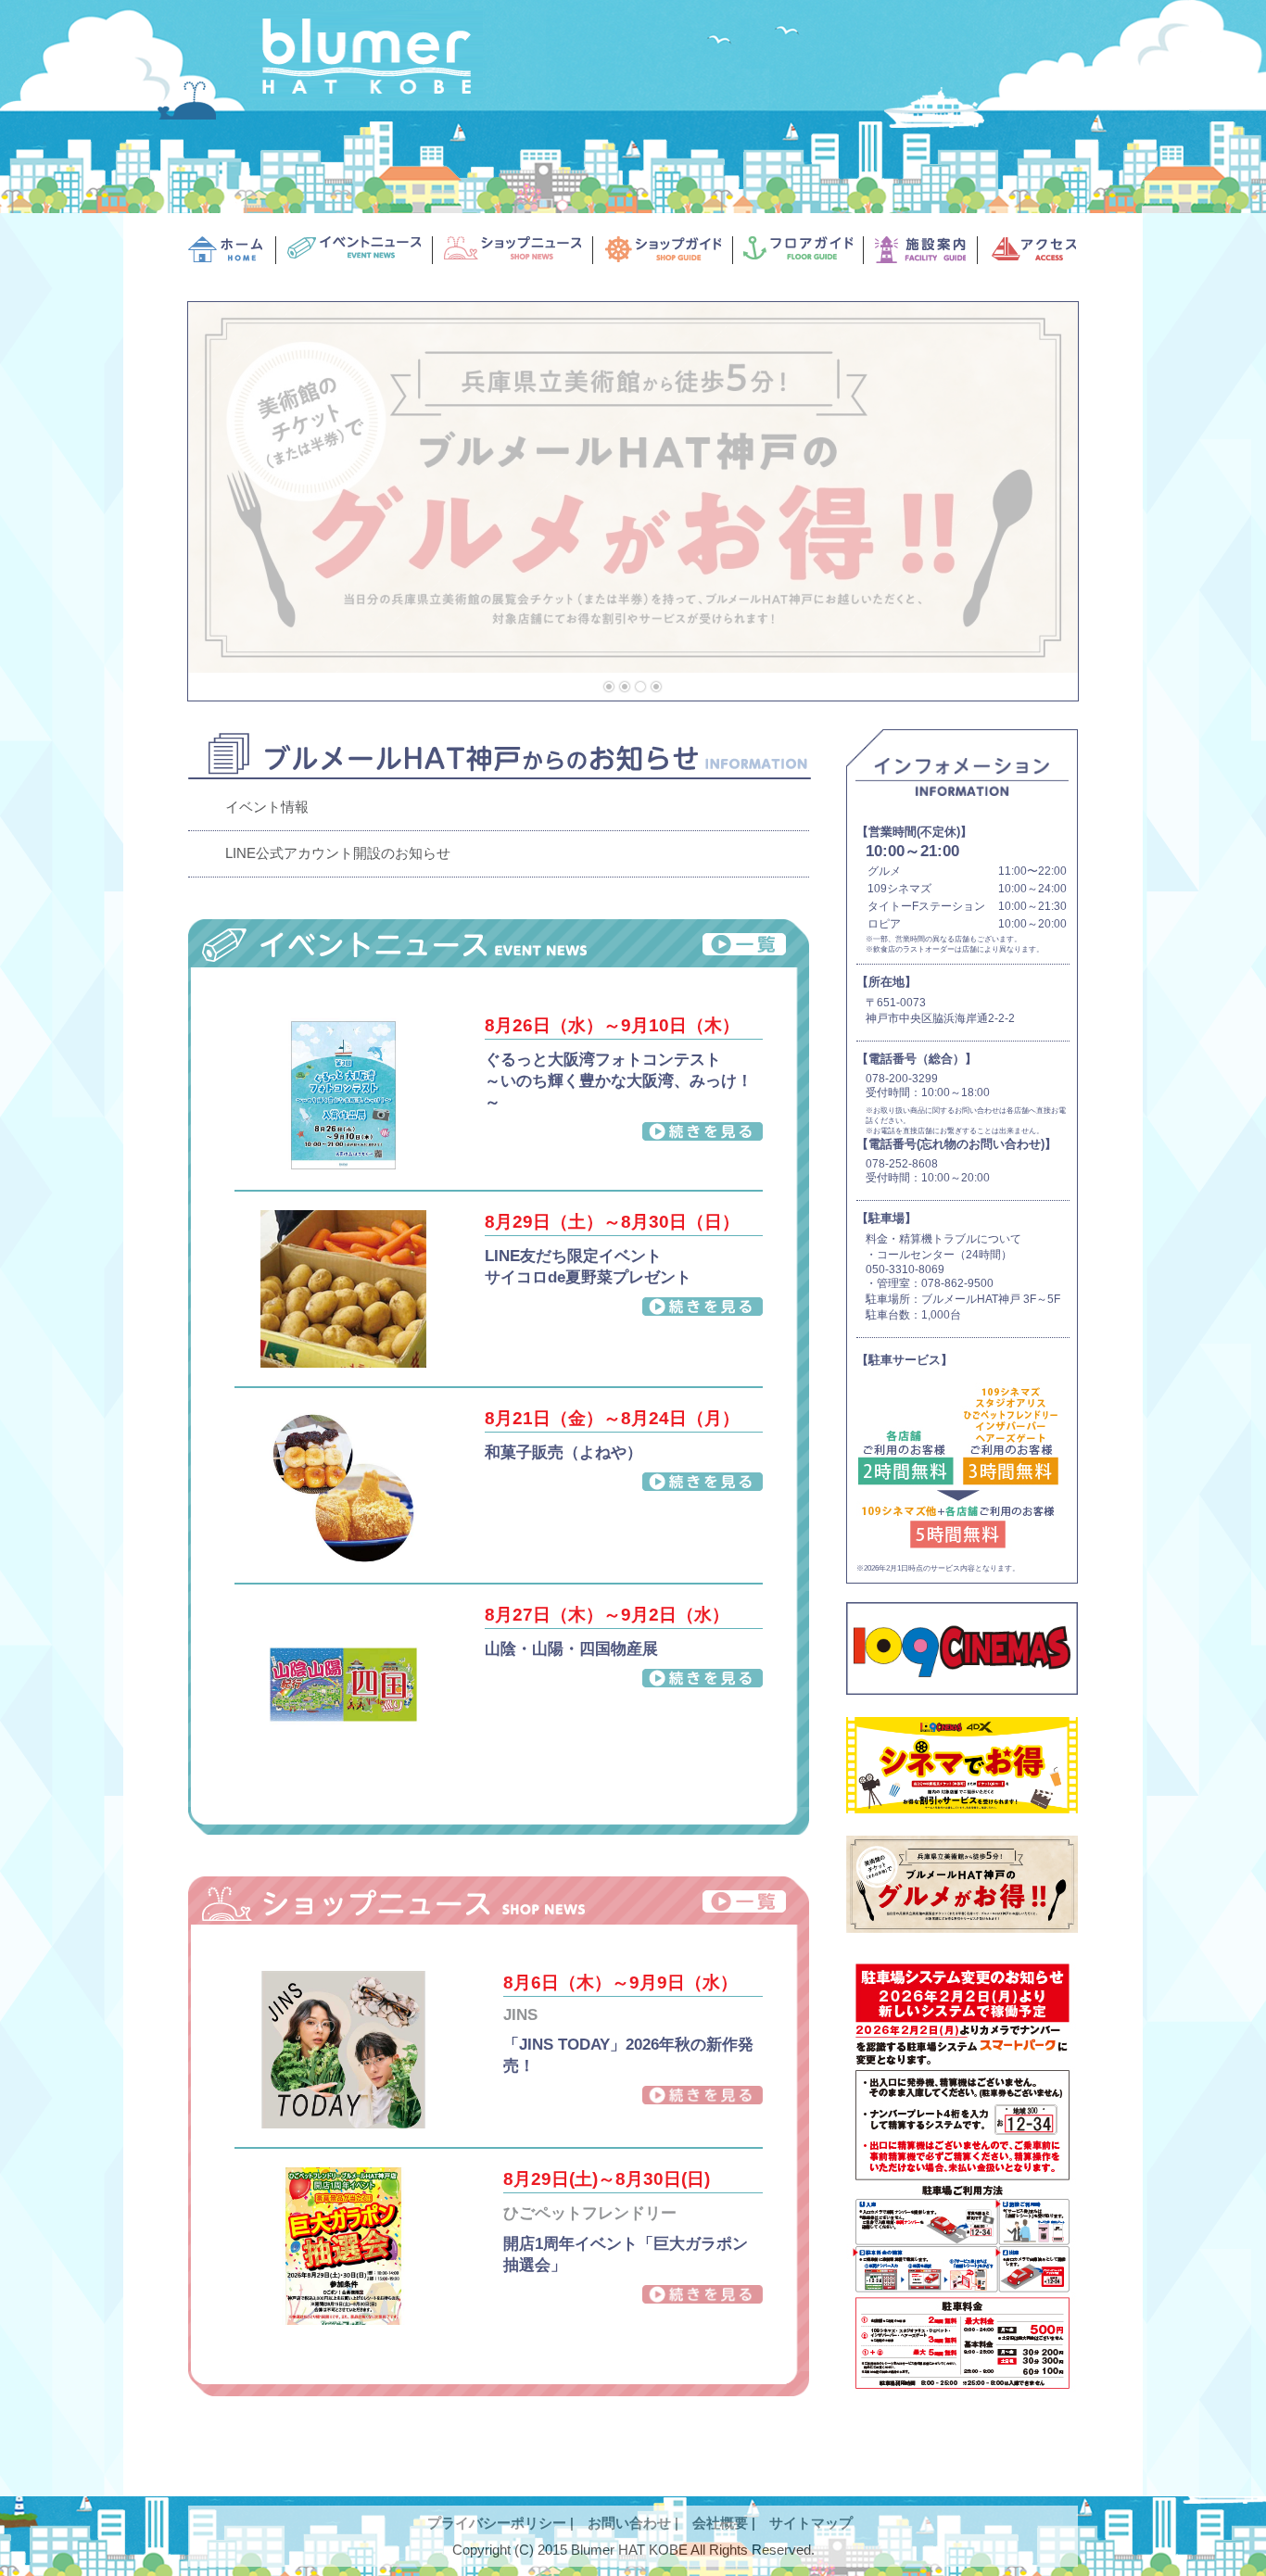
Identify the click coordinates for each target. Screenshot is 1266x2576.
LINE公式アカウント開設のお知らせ (338, 853)
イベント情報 (267, 807)
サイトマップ (811, 2523)
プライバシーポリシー (497, 2523)
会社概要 (720, 2523)
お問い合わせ (629, 2523)
